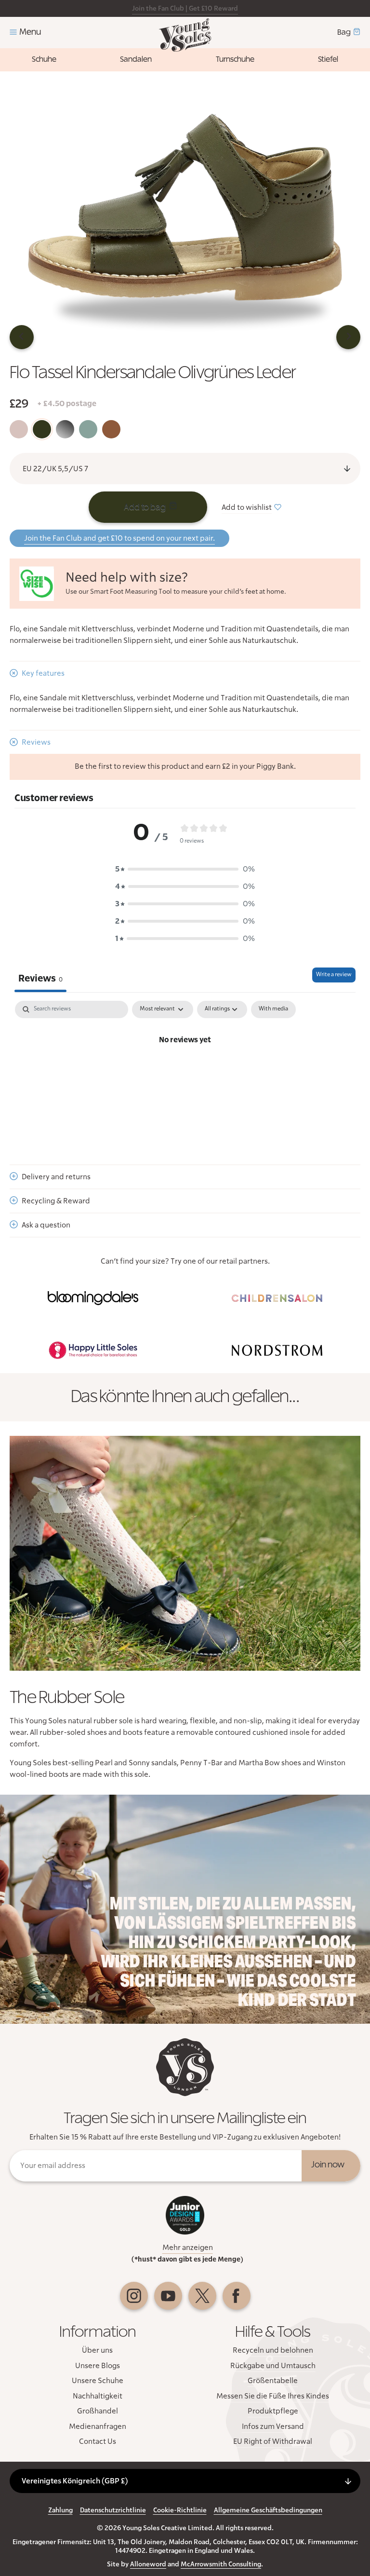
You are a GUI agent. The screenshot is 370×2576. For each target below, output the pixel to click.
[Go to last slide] (22, 337)
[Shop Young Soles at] (93, 1298)
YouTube (168, 2296)
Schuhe (44, 59)
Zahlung (60, 2510)
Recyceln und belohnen (273, 2350)
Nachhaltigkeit (98, 2396)
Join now (328, 2165)
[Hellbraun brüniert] (111, 429)
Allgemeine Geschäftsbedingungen (268, 2510)
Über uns (97, 2350)
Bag (344, 32)
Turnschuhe (235, 59)
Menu (30, 32)
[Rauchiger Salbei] (88, 429)
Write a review (334, 975)
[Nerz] (19, 429)
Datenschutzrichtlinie (113, 2510)
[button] (185, 869)
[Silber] (65, 429)
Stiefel (328, 59)
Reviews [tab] (40, 979)
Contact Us (98, 2441)
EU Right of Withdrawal (273, 2441)
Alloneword (148, 2564)
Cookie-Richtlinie (180, 2510)
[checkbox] (273, 1009)
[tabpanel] (185, 1073)
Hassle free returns (138, 9)
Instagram (134, 2296)
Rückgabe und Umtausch (273, 2366)
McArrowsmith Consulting (221, 2564)
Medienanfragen (98, 2426)
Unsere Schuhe (98, 2381)
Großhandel (98, 2411)
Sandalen (136, 59)
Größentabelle (273, 2381)
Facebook (237, 2296)
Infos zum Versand (273, 2426)
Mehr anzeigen (188, 2248)
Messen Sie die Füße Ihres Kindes (273, 2396)
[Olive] (42, 429)
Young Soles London (185, 35)
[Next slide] (348, 337)
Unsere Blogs (98, 2366)
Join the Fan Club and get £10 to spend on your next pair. (119, 538)
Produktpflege (273, 2411)
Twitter (202, 2296)
